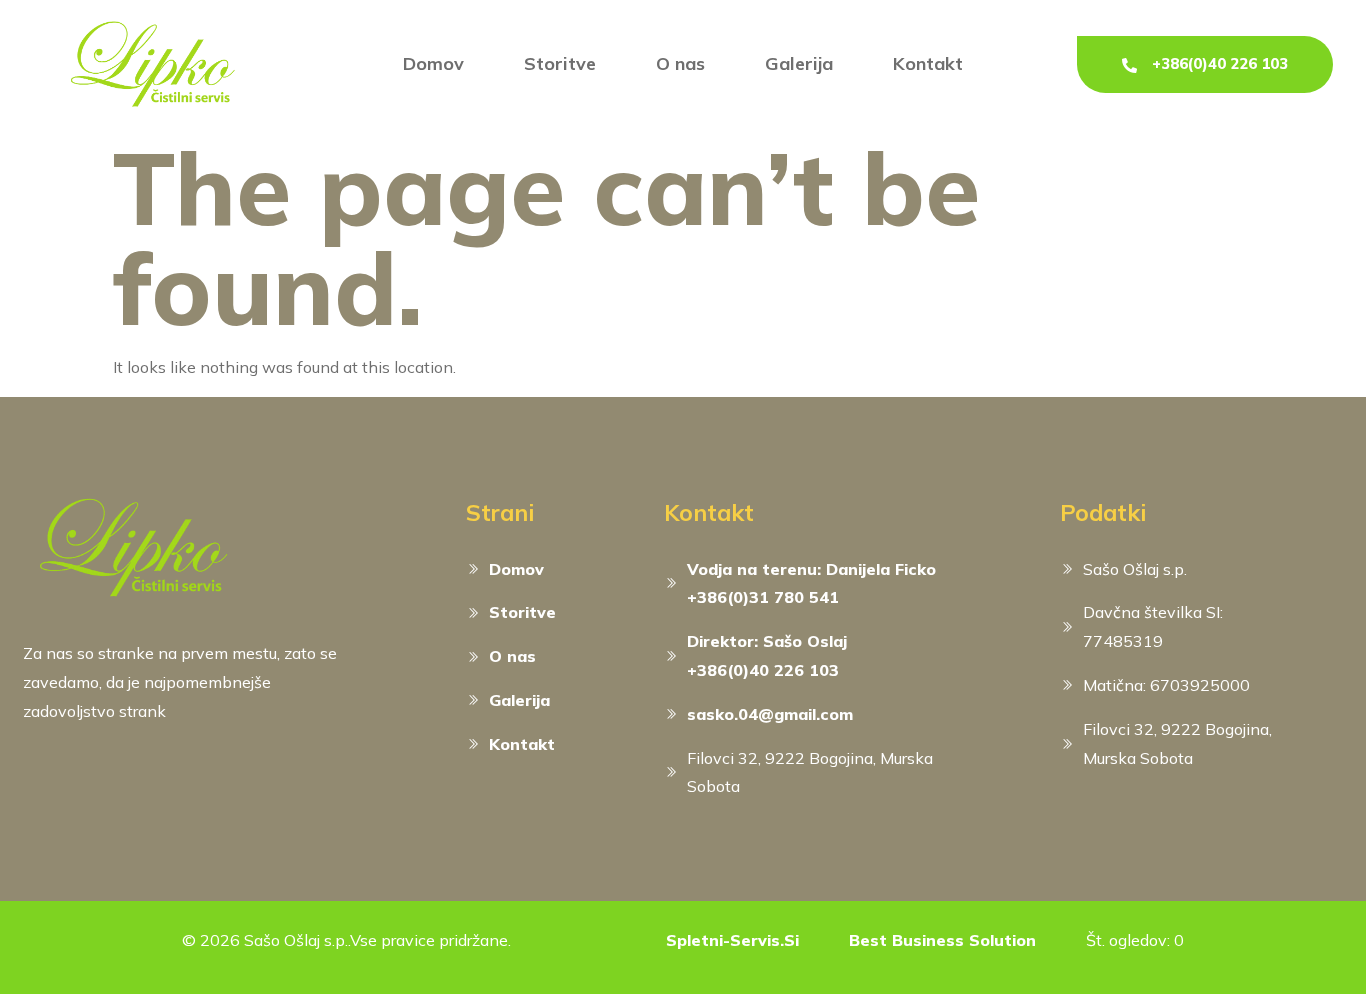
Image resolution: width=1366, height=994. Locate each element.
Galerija (799, 63)
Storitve (560, 63)
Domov (433, 63)
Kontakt (928, 63)
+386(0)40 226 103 (1220, 63)
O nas (680, 63)
